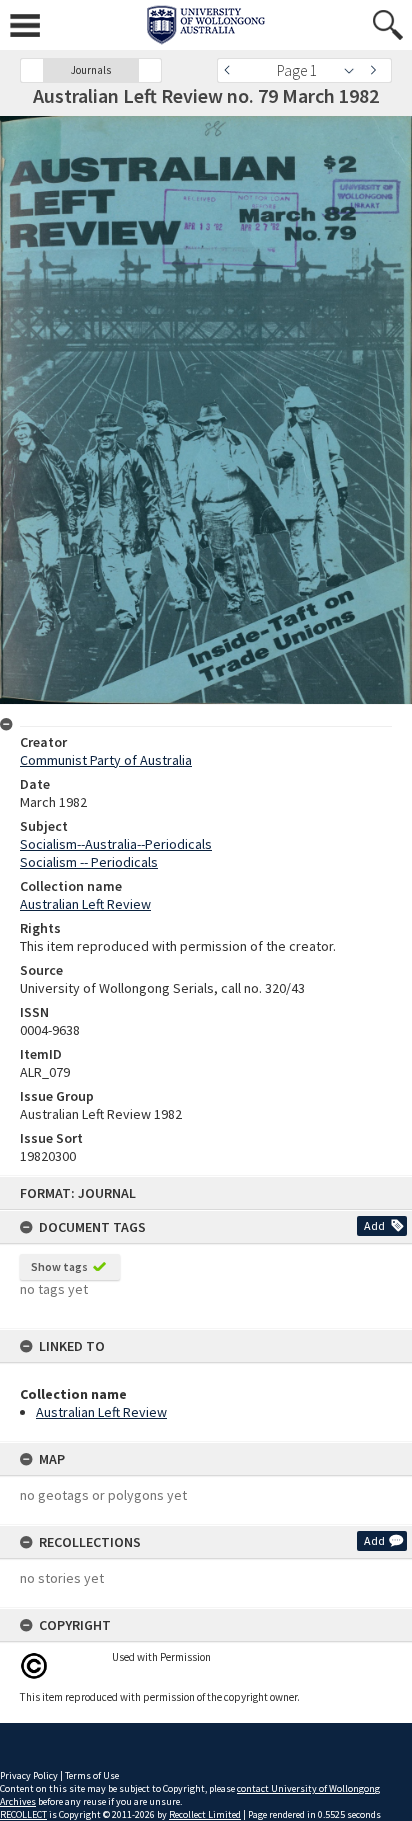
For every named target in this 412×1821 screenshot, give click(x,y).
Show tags (59, 1266)
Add (374, 1225)
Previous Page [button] (232, 70)
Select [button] (354, 70)
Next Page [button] (377, 70)
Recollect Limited (205, 1814)
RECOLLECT (23, 1814)
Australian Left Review (101, 1412)
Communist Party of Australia (106, 760)
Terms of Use (92, 1775)
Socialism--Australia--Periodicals (116, 844)
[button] (32, 70)
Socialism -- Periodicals (89, 862)
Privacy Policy (29, 1775)
